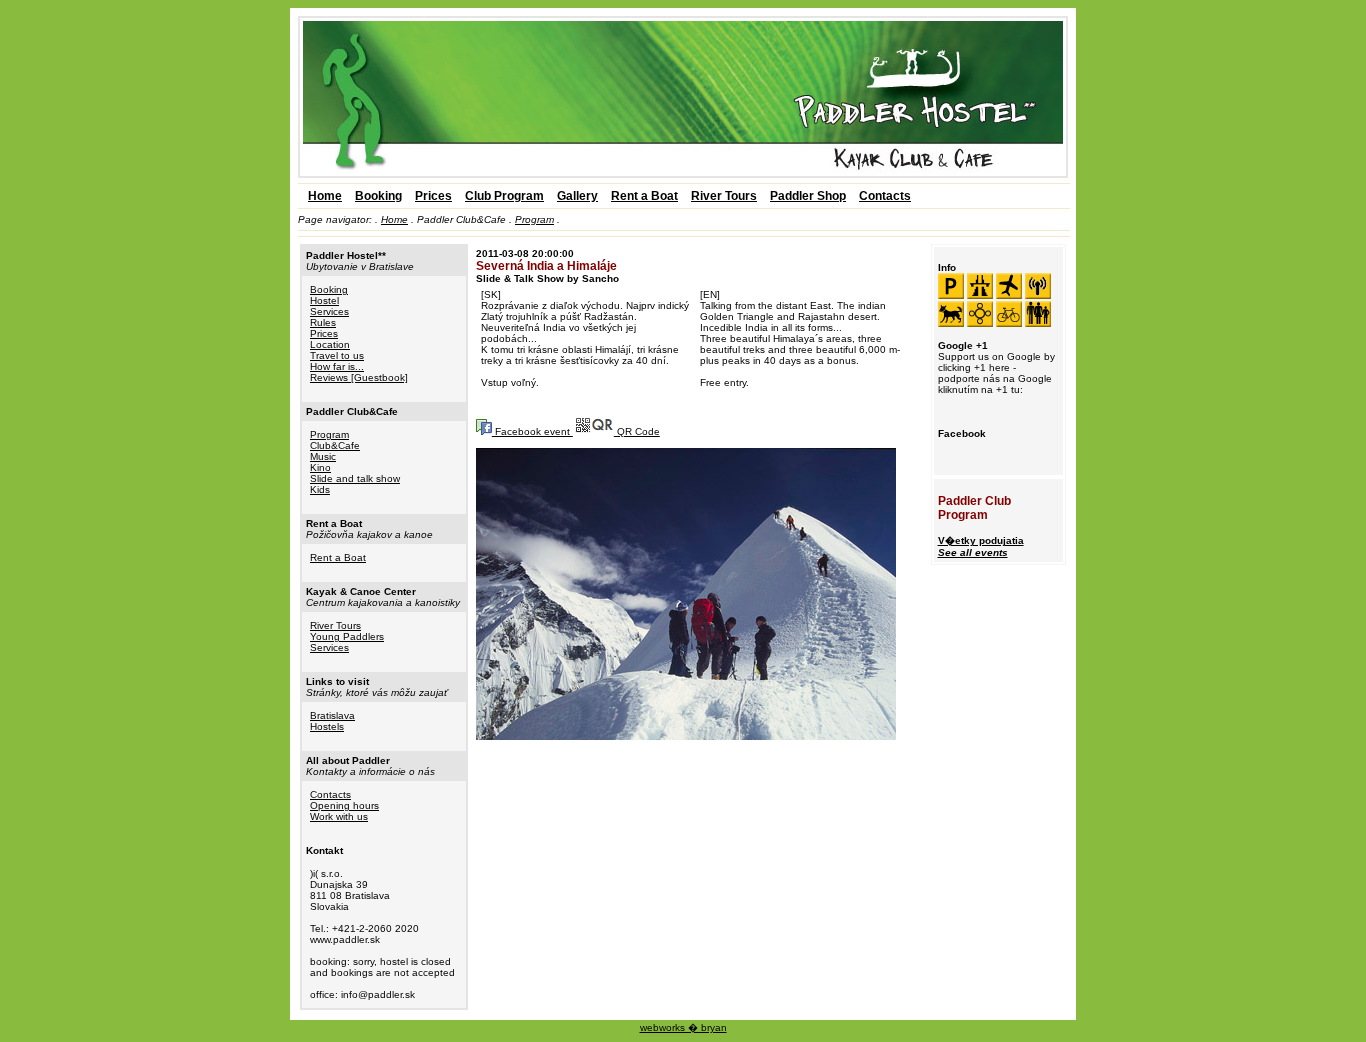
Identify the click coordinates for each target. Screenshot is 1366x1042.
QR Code (637, 431)
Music (323, 456)
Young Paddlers (347, 636)
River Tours (724, 196)
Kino (320, 467)
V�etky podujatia (981, 546)
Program (534, 219)
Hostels (327, 726)
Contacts (885, 196)
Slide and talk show (355, 478)
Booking (378, 196)
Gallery (577, 196)
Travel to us (337, 355)
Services (329, 311)
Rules (323, 322)
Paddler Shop (808, 196)
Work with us (339, 816)
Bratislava (332, 715)
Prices (433, 196)
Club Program (504, 196)
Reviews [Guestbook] (359, 377)
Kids (320, 489)
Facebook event (532, 431)
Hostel (324, 300)
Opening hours (344, 805)
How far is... (337, 366)
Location (330, 344)
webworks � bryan (683, 1027)
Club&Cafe (335, 445)
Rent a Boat (644, 196)
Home (325, 196)
